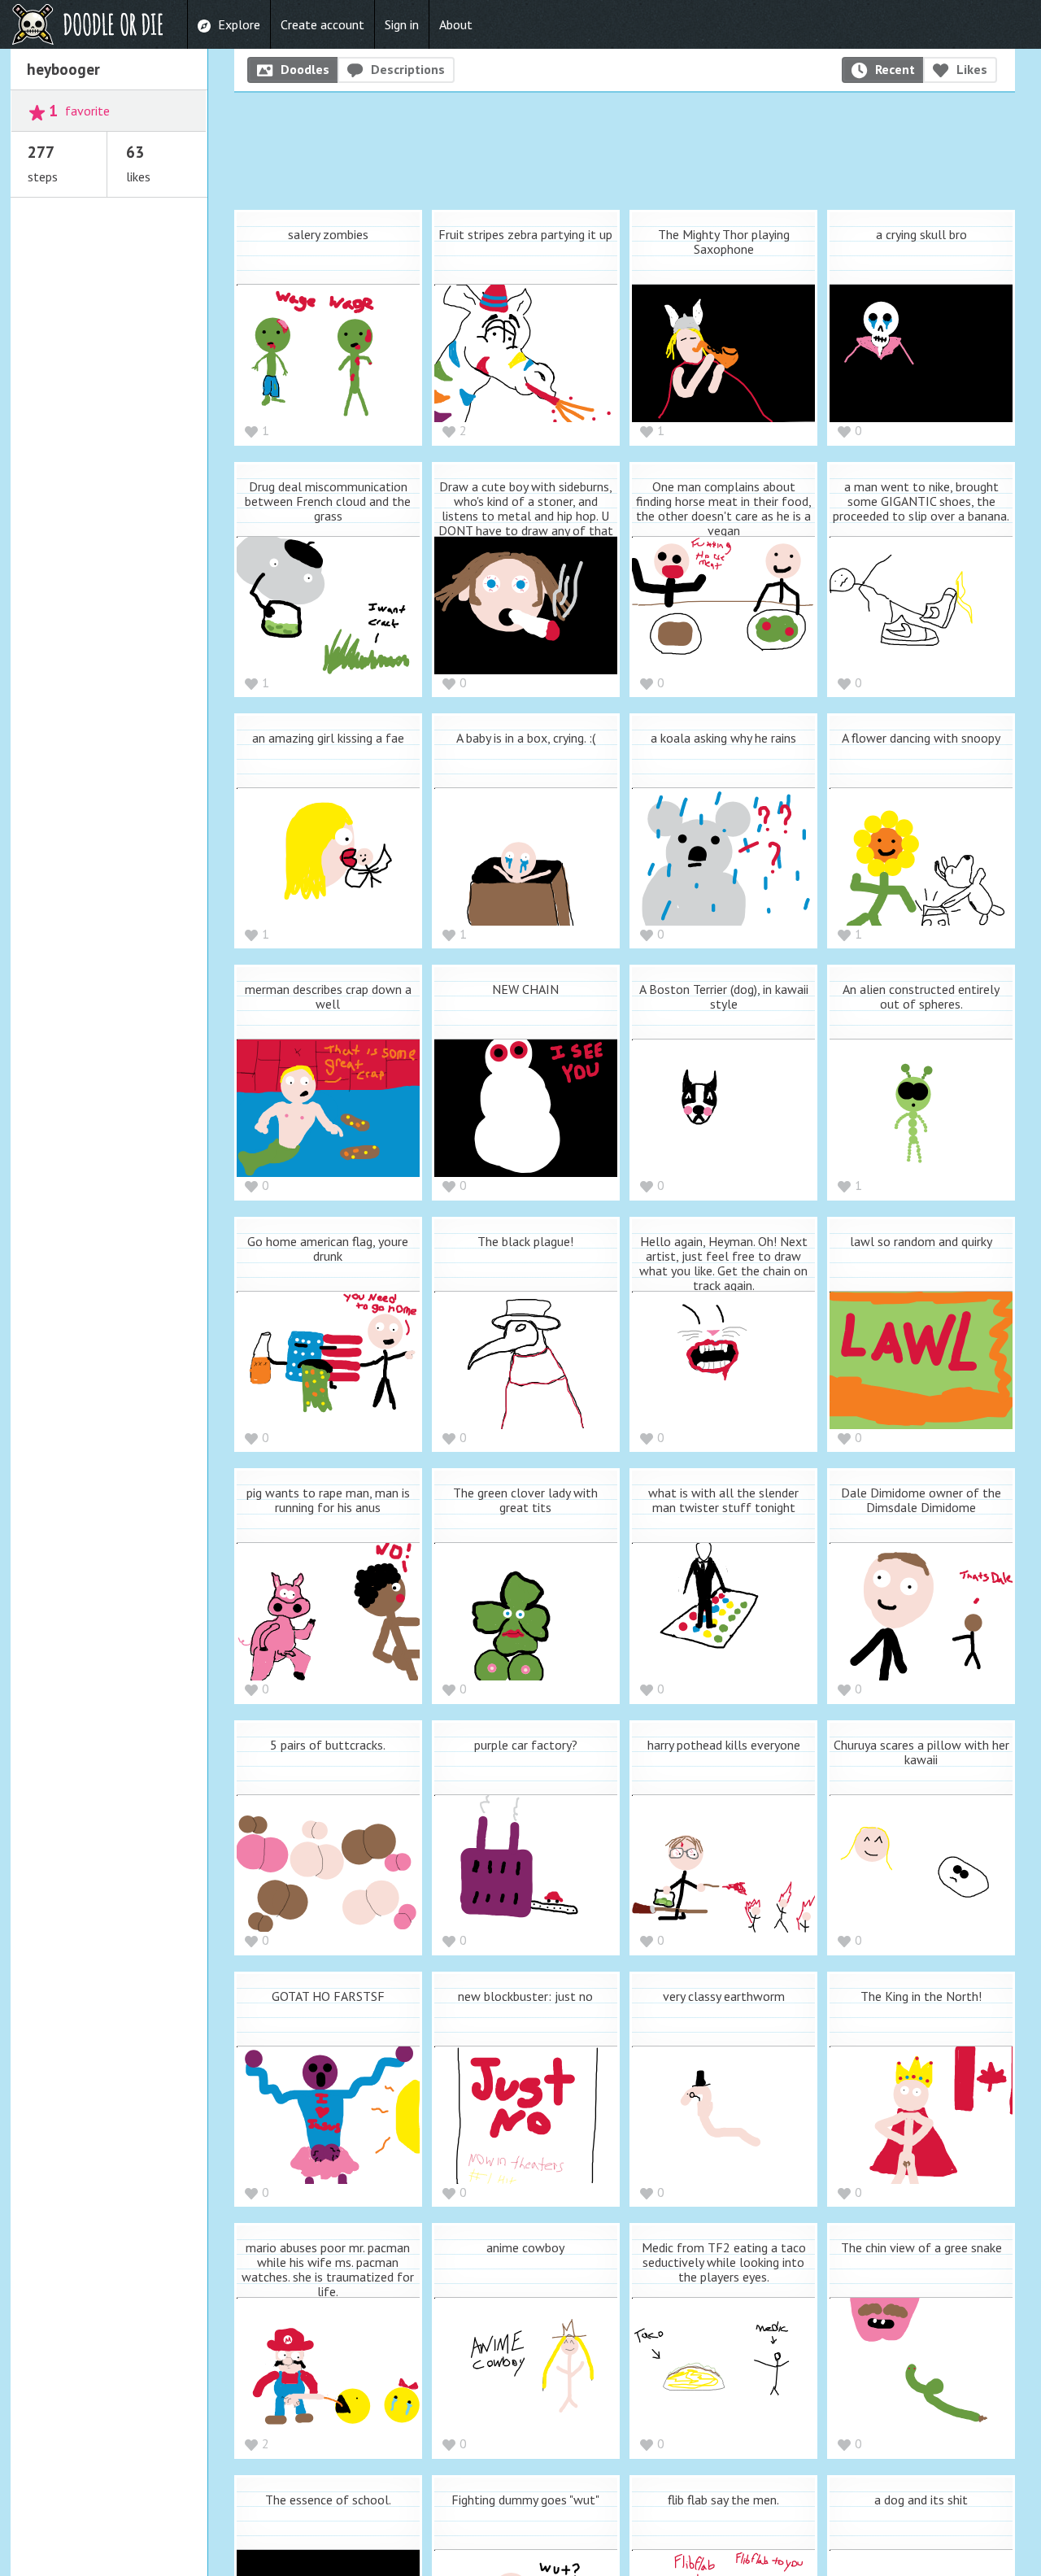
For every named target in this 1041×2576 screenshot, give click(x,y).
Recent (895, 69)
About (456, 24)
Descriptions (408, 69)
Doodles (305, 69)
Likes (972, 69)
